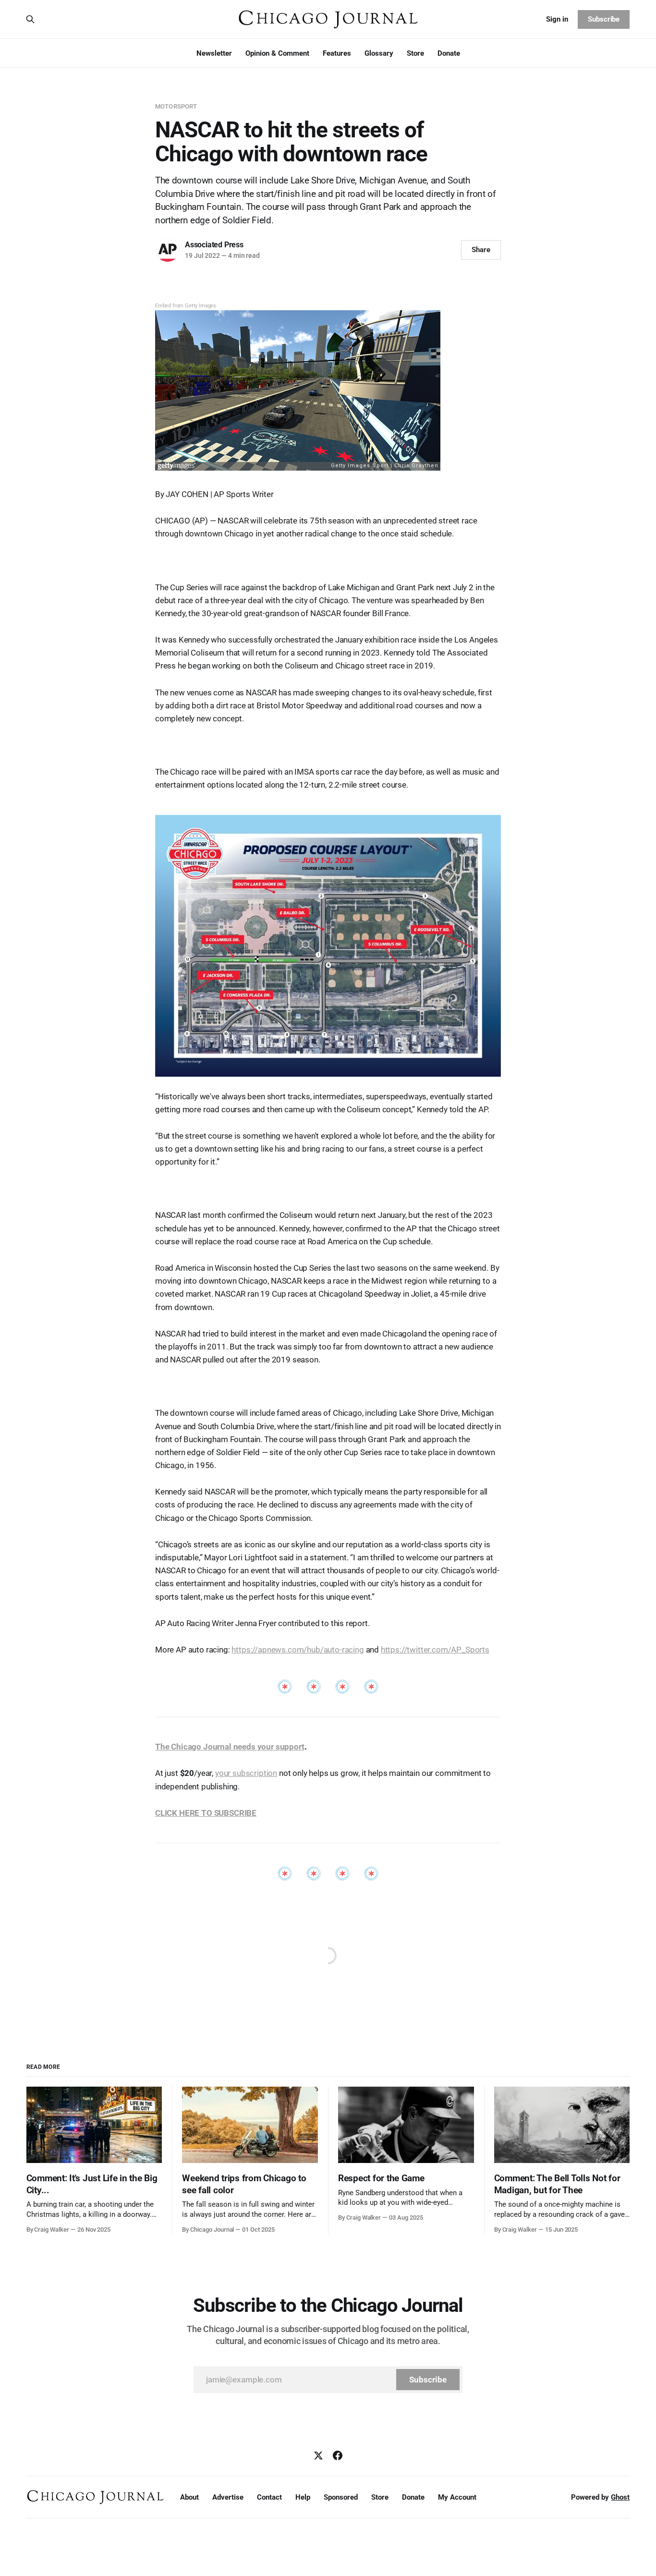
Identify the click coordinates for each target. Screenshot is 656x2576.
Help (303, 2497)
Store (415, 53)
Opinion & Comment (277, 53)
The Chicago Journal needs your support (230, 1747)
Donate (449, 53)
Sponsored (341, 2497)
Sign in (557, 19)
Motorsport (176, 106)
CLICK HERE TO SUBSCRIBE (206, 1813)
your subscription (246, 1773)
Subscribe (604, 19)
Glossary (379, 53)
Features (337, 53)
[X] (318, 2455)
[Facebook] (338, 2455)
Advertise (228, 2497)
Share (481, 250)
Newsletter (214, 53)
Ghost (620, 2497)
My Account (457, 2497)
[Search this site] (30, 19)
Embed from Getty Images (186, 306)
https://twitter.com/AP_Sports (435, 1650)
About (189, 2497)
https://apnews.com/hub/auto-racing (298, 1650)
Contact (269, 2497)
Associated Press (214, 245)
